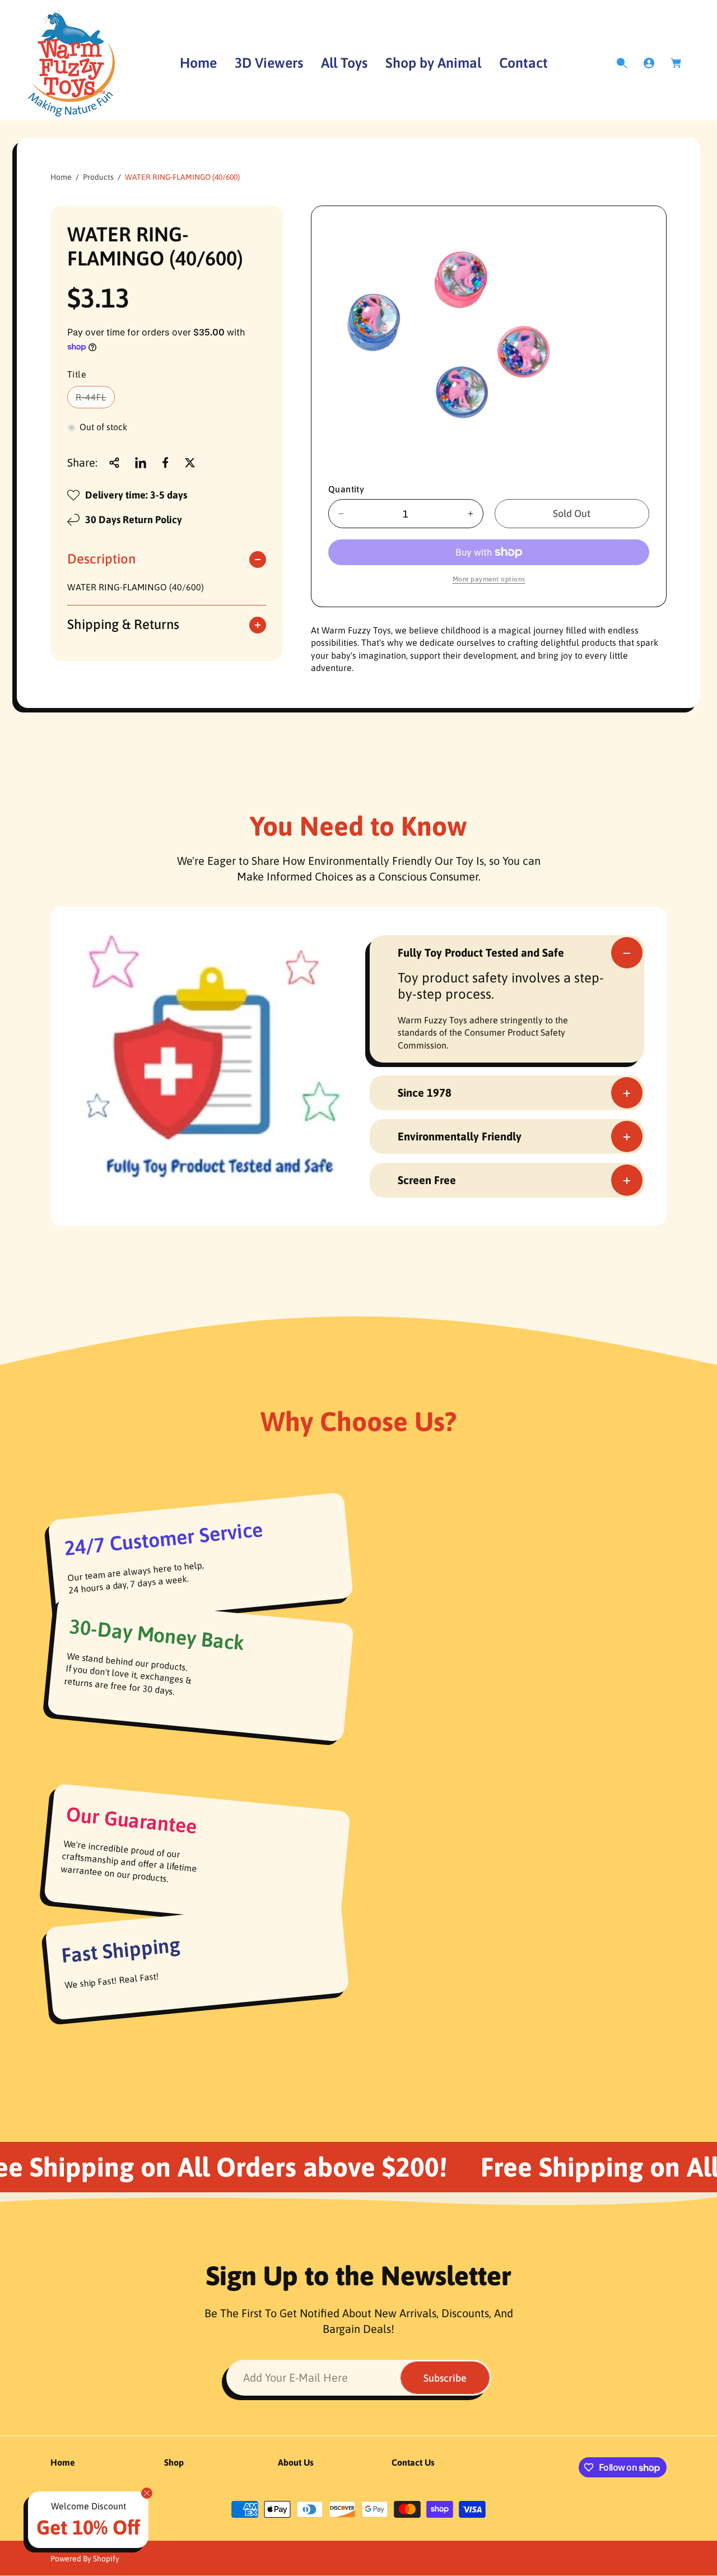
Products (98, 177)
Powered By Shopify (85, 2559)
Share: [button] (82, 462)
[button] (622, 63)
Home (61, 177)
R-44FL (94, 400)
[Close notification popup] (147, 2493)
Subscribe (445, 2378)
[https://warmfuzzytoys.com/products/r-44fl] (141, 463)
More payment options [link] (489, 579)
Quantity (346, 489)
